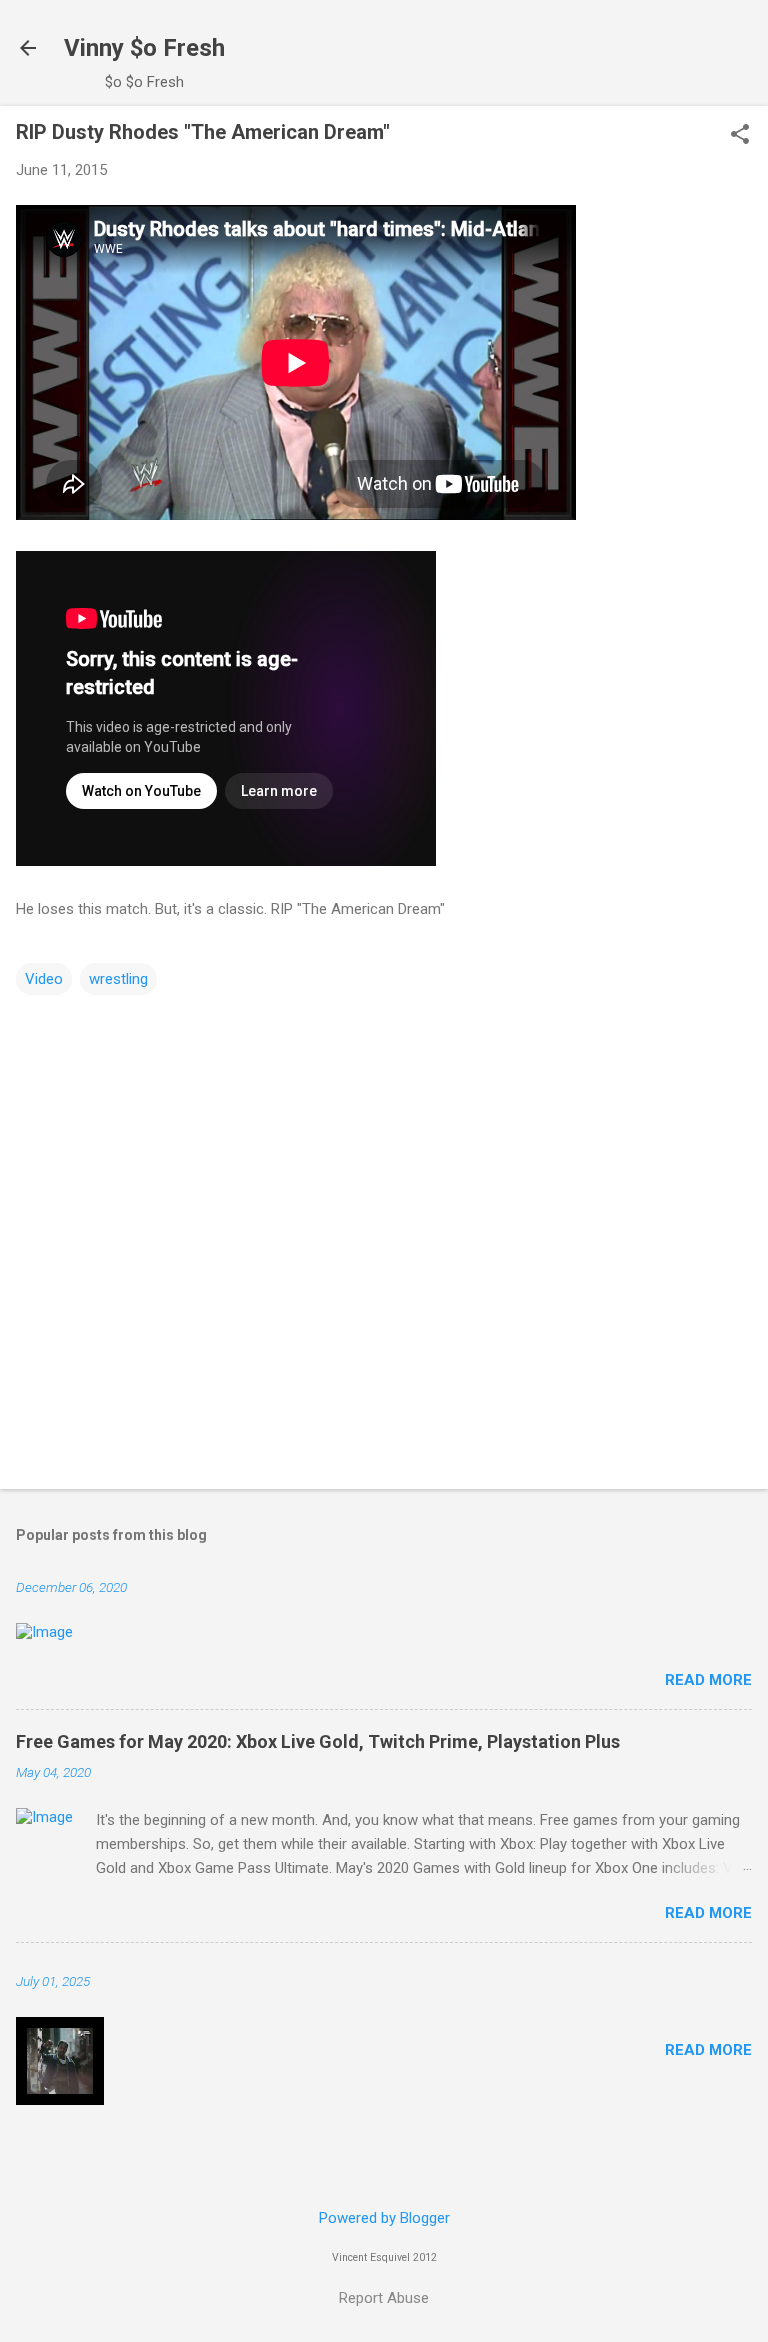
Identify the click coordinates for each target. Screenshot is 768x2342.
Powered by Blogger (384, 2218)
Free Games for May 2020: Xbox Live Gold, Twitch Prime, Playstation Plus (318, 1741)
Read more (708, 1680)
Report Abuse (384, 2298)
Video (44, 979)
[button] (740, 136)
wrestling (118, 979)
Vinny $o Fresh (144, 48)
